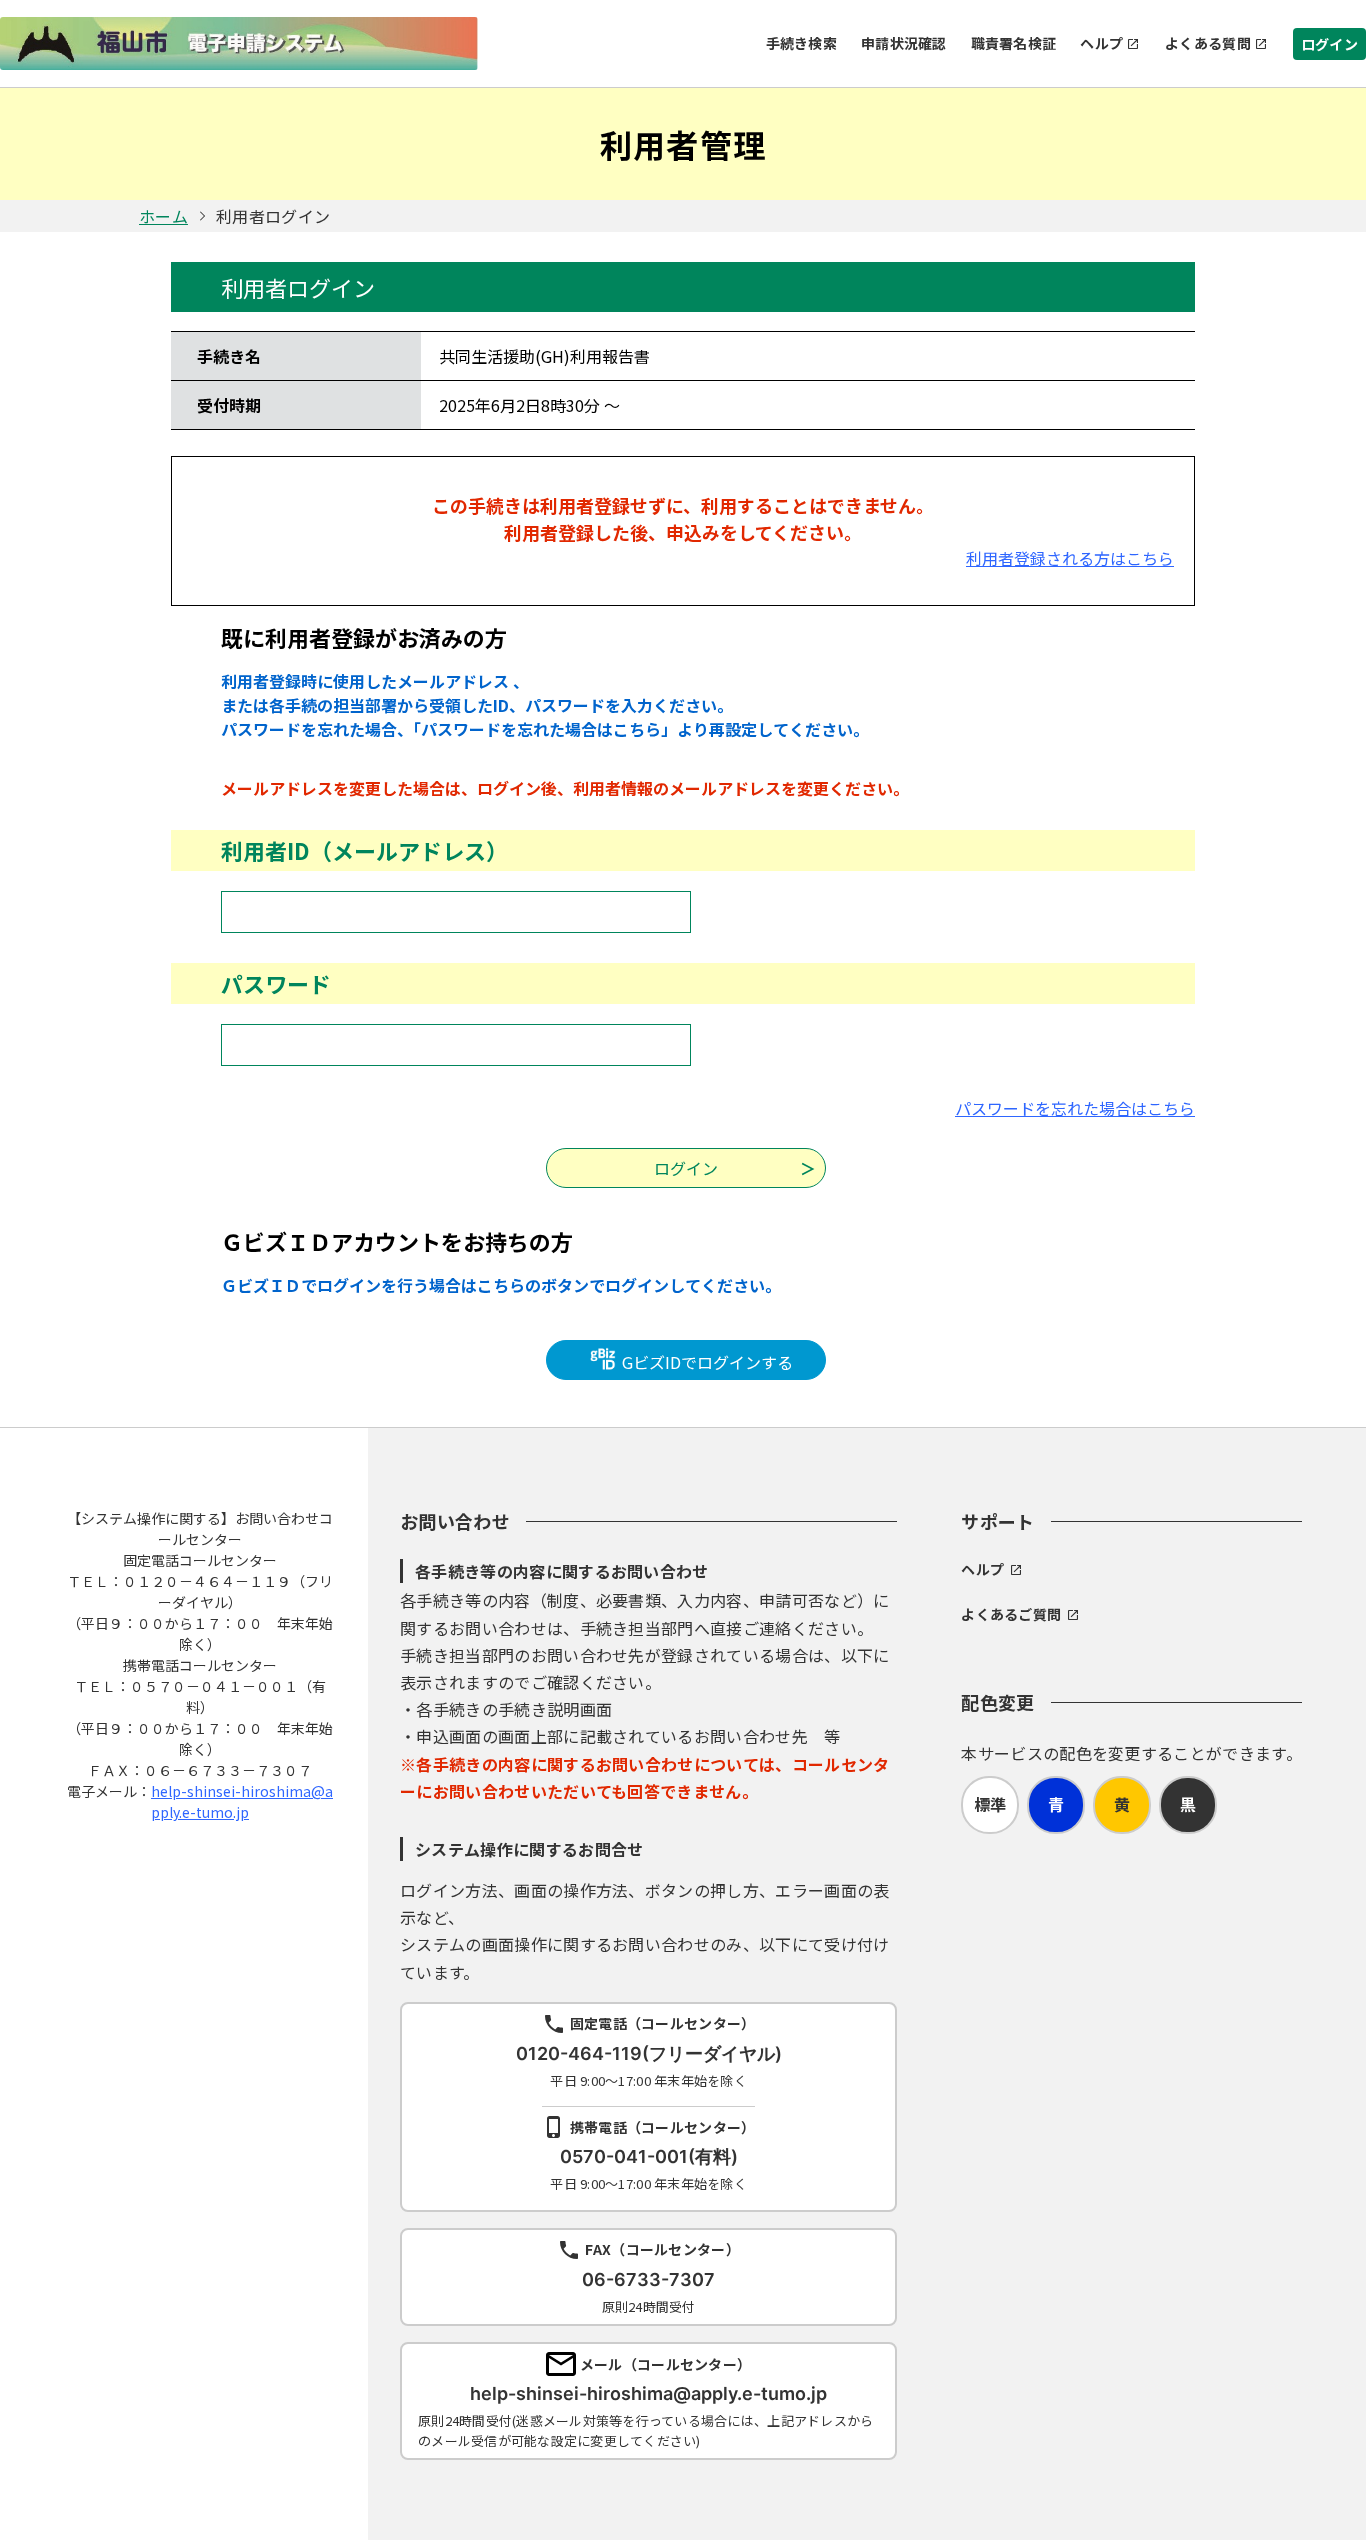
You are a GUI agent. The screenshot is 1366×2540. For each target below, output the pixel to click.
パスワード (276, 983)
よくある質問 (1208, 43)
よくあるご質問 (1011, 1614)
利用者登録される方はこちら (1070, 558)
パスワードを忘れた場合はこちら (1075, 1108)
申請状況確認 (904, 43)
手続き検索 (801, 43)
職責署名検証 (1014, 43)
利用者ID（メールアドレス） (364, 850)
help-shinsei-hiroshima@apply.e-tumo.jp (242, 1801)
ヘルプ (1101, 43)
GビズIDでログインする (705, 1362)
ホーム (163, 216)
